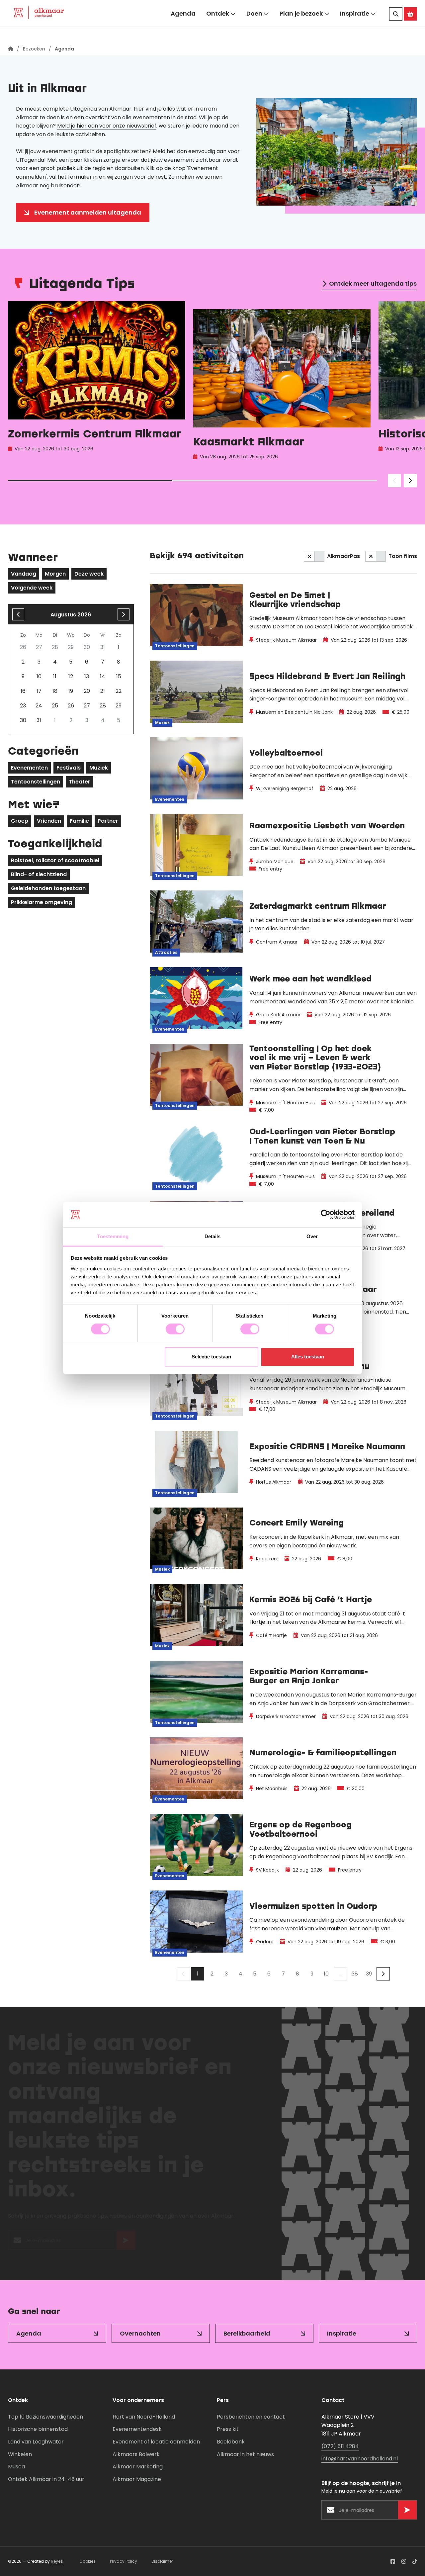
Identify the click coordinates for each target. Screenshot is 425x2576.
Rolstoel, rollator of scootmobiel (55, 860)
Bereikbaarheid (247, 2333)
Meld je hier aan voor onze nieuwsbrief (107, 126)
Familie (79, 821)
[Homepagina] (11, 49)
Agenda (183, 29)
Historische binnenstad (38, 2429)
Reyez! (57, 2561)
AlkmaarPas (343, 556)
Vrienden (49, 821)
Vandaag (24, 574)
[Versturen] (126, 2244)
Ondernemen (117, 8)
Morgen (55, 574)
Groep (20, 821)
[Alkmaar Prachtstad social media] (393, 2561)
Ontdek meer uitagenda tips (373, 283)
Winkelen (20, 2454)
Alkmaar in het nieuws (245, 2454)
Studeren (165, 8)
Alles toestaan (308, 1357)
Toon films (403, 556)
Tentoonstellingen (36, 782)
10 (326, 1974)
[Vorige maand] (18, 614)
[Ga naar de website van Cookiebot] (326, 1215)
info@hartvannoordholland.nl (360, 2459)
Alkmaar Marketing (138, 2467)
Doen (254, 29)
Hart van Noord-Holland (144, 2417)
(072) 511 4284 (340, 2446)
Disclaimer (162, 2561)
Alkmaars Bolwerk (136, 2454)
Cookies (87, 2561)
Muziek (99, 768)
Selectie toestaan (211, 1357)
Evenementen (29, 768)
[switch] (175, 1329)
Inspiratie (355, 29)
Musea (16, 2467)
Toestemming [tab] (113, 1236)
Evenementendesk (137, 2429)
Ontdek (218, 29)
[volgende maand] (124, 614)
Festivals (69, 768)
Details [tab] (213, 1236)
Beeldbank (231, 2442)
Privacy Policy (124, 2561)
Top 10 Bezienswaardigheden (45, 2417)
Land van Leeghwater (36, 2442)
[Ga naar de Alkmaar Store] (410, 30)
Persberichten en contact (251, 2417)
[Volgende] (383, 1974)
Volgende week (32, 588)
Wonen (72, 8)
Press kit (228, 2429)
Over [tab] (312, 1236)
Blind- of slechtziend (39, 874)
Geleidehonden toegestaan (48, 888)
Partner (108, 821)
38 (355, 1974)
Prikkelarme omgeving (42, 902)
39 (369, 1974)
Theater (80, 782)
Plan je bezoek (301, 29)
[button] (401, 8)
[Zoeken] (396, 30)
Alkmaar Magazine (137, 2479)
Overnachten (140, 2333)
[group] (97, 382)
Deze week (89, 574)
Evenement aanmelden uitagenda (88, 212)
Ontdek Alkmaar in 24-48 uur (46, 2479)
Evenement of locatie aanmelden (156, 2442)
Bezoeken (29, 8)
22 (119, 691)
